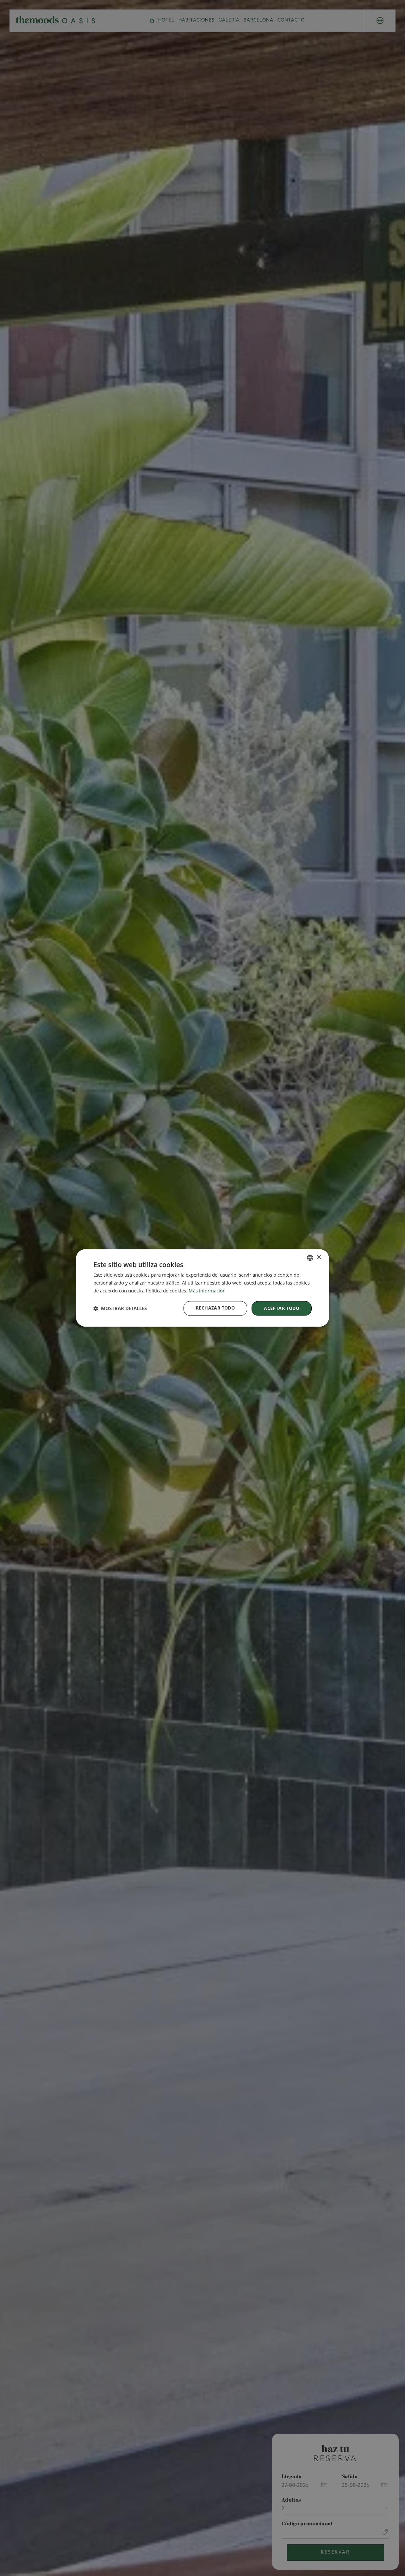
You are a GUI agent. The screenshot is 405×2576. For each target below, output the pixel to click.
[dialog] (202, 1288)
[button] (120, 1308)
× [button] (319, 1257)
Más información (207, 1291)
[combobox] (310, 1258)
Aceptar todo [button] (282, 1308)
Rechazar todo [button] (215, 1308)
